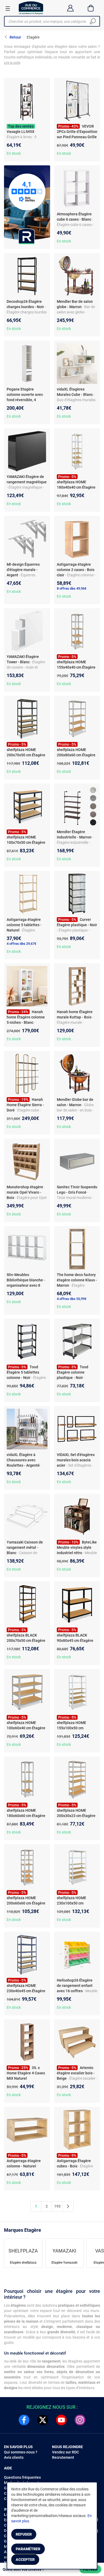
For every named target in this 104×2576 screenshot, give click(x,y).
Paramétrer (28, 2549)
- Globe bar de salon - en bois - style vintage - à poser (75, 1110)
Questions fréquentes (22, 2477)
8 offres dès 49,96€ (72, 588)
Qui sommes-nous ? (21, 2452)
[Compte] (70, 8)
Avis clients (14, 2457)
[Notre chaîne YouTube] (61, 2420)
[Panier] (91, 8)
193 (57, 2206)
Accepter (25, 2560)
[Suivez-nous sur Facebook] (24, 2420)
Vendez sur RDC (65, 2452)
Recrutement (63, 2457)
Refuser (24, 2534)
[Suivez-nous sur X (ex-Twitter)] (43, 2420)
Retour (15, 37)
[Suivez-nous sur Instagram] (80, 2420)
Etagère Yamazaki (64, 2263)
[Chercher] (93, 21)
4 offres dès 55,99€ (72, 1299)
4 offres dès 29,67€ (21, 944)
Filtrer (90, 2569)
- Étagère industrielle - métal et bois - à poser (75, 842)
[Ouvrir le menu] (8, 8)
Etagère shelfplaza (23, 2263)
